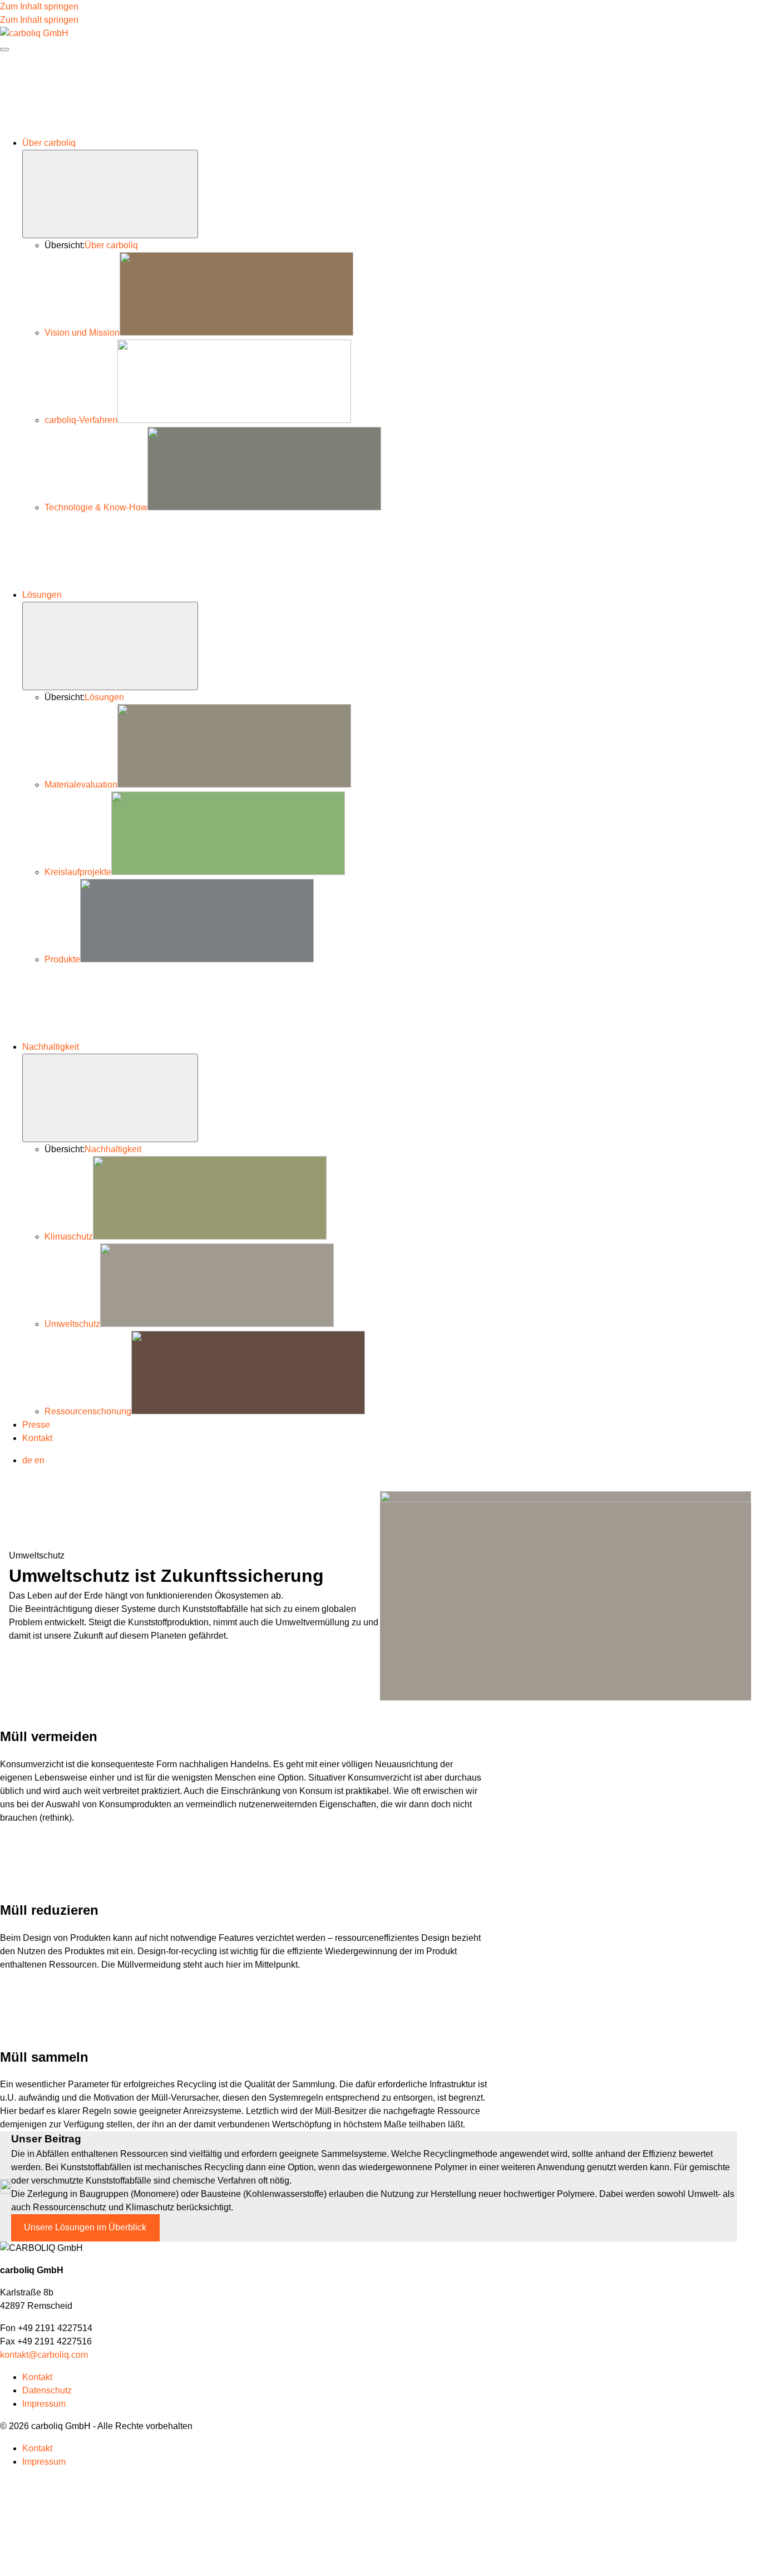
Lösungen (42, 595)
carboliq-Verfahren (81, 420)
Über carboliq (49, 143)
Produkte (62, 959)
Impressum (44, 2404)
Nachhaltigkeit (51, 1047)
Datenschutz (47, 2390)
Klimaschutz (69, 1237)
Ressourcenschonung (88, 1411)
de (27, 1460)
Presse (36, 1425)
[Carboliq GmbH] (34, 33)
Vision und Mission (82, 333)
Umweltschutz (72, 1324)
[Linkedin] (253, 2558)
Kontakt (37, 1438)
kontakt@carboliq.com (44, 2355)
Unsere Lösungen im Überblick (85, 2227)
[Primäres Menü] (4, 50)
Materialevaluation (81, 785)
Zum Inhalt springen (39, 6)
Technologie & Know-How (96, 507)
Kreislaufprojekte (78, 872)
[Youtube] (85, 2558)
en (40, 1460)
